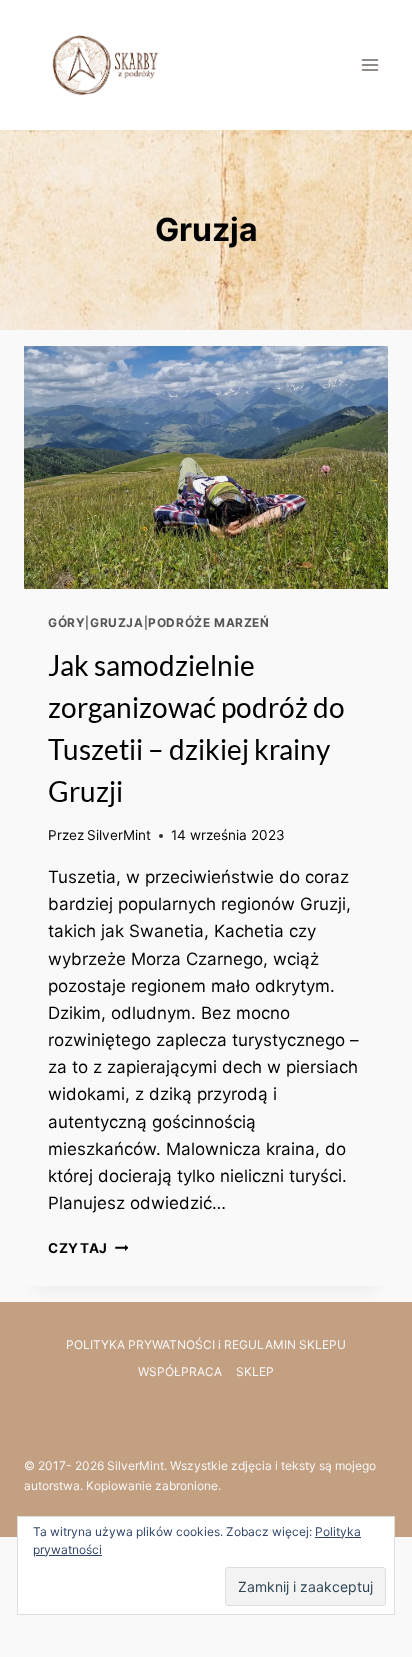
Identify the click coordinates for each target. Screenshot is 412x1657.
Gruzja (117, 622)
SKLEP (255, 1371)
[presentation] (206, 467)
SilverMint (119, 835)
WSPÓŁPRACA (180, 1371)
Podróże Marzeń (208, 622)
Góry (66, 622)
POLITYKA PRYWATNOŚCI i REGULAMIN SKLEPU (206, 1344)
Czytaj (88, 1248)
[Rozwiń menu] (369, 64)
